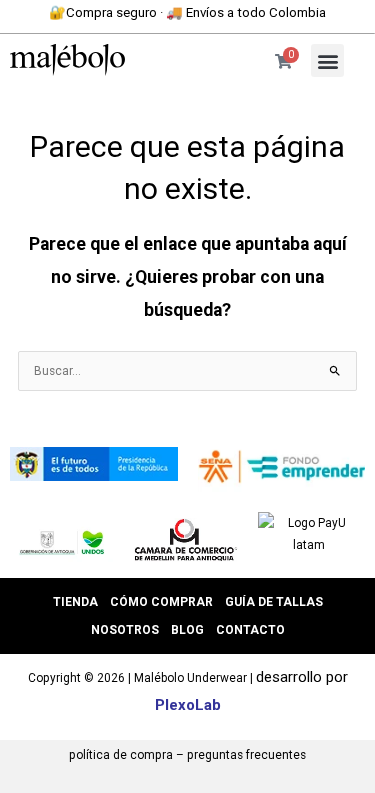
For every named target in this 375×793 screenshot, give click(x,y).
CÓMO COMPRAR (161, 602)
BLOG (187, 630)
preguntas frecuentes (246, 755)
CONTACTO (250, 630)
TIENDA (75, 602)
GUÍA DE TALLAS (274, 602)
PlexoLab (188, 705)
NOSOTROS (125, 630)
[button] (327, 60)
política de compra (121, 755)
